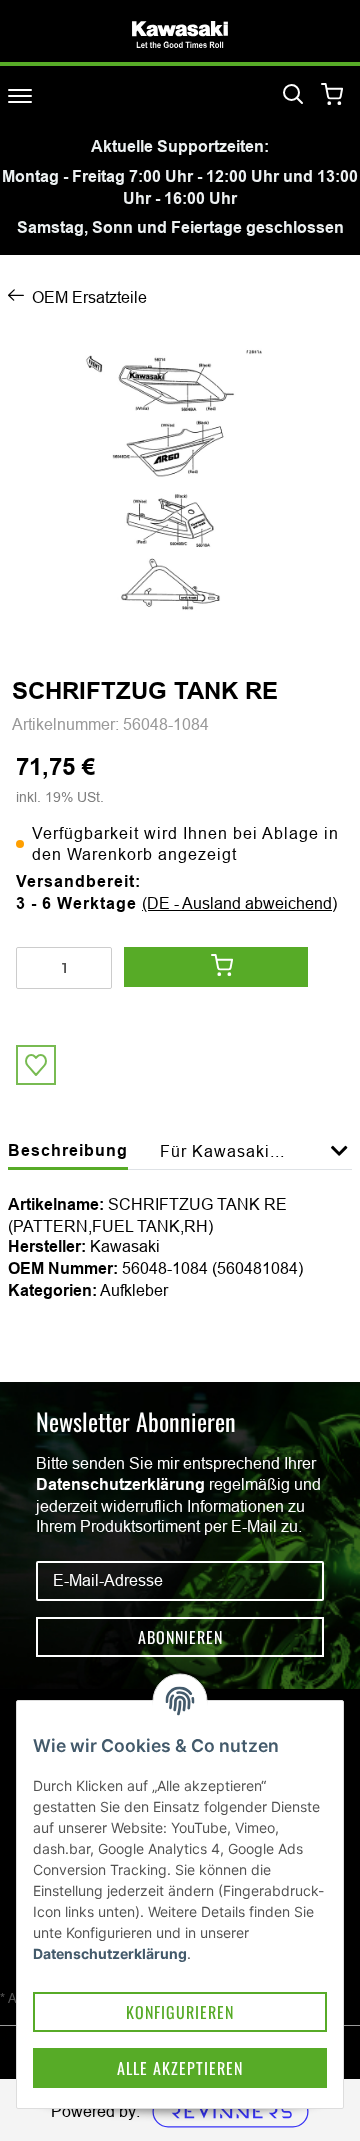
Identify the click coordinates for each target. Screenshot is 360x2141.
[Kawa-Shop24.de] (180, 34)
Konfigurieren (180, 2012)
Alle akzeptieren (180, 2068)
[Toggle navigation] (20, 95)
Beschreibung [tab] (68, 1150)
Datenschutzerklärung (120, 1484)
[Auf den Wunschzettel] (36, 1065)
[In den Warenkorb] (216, 967)
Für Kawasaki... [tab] (222, 1151)
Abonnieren (180, 1637)
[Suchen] (293, 95)
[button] (339, 1162)
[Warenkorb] (332, 95)
